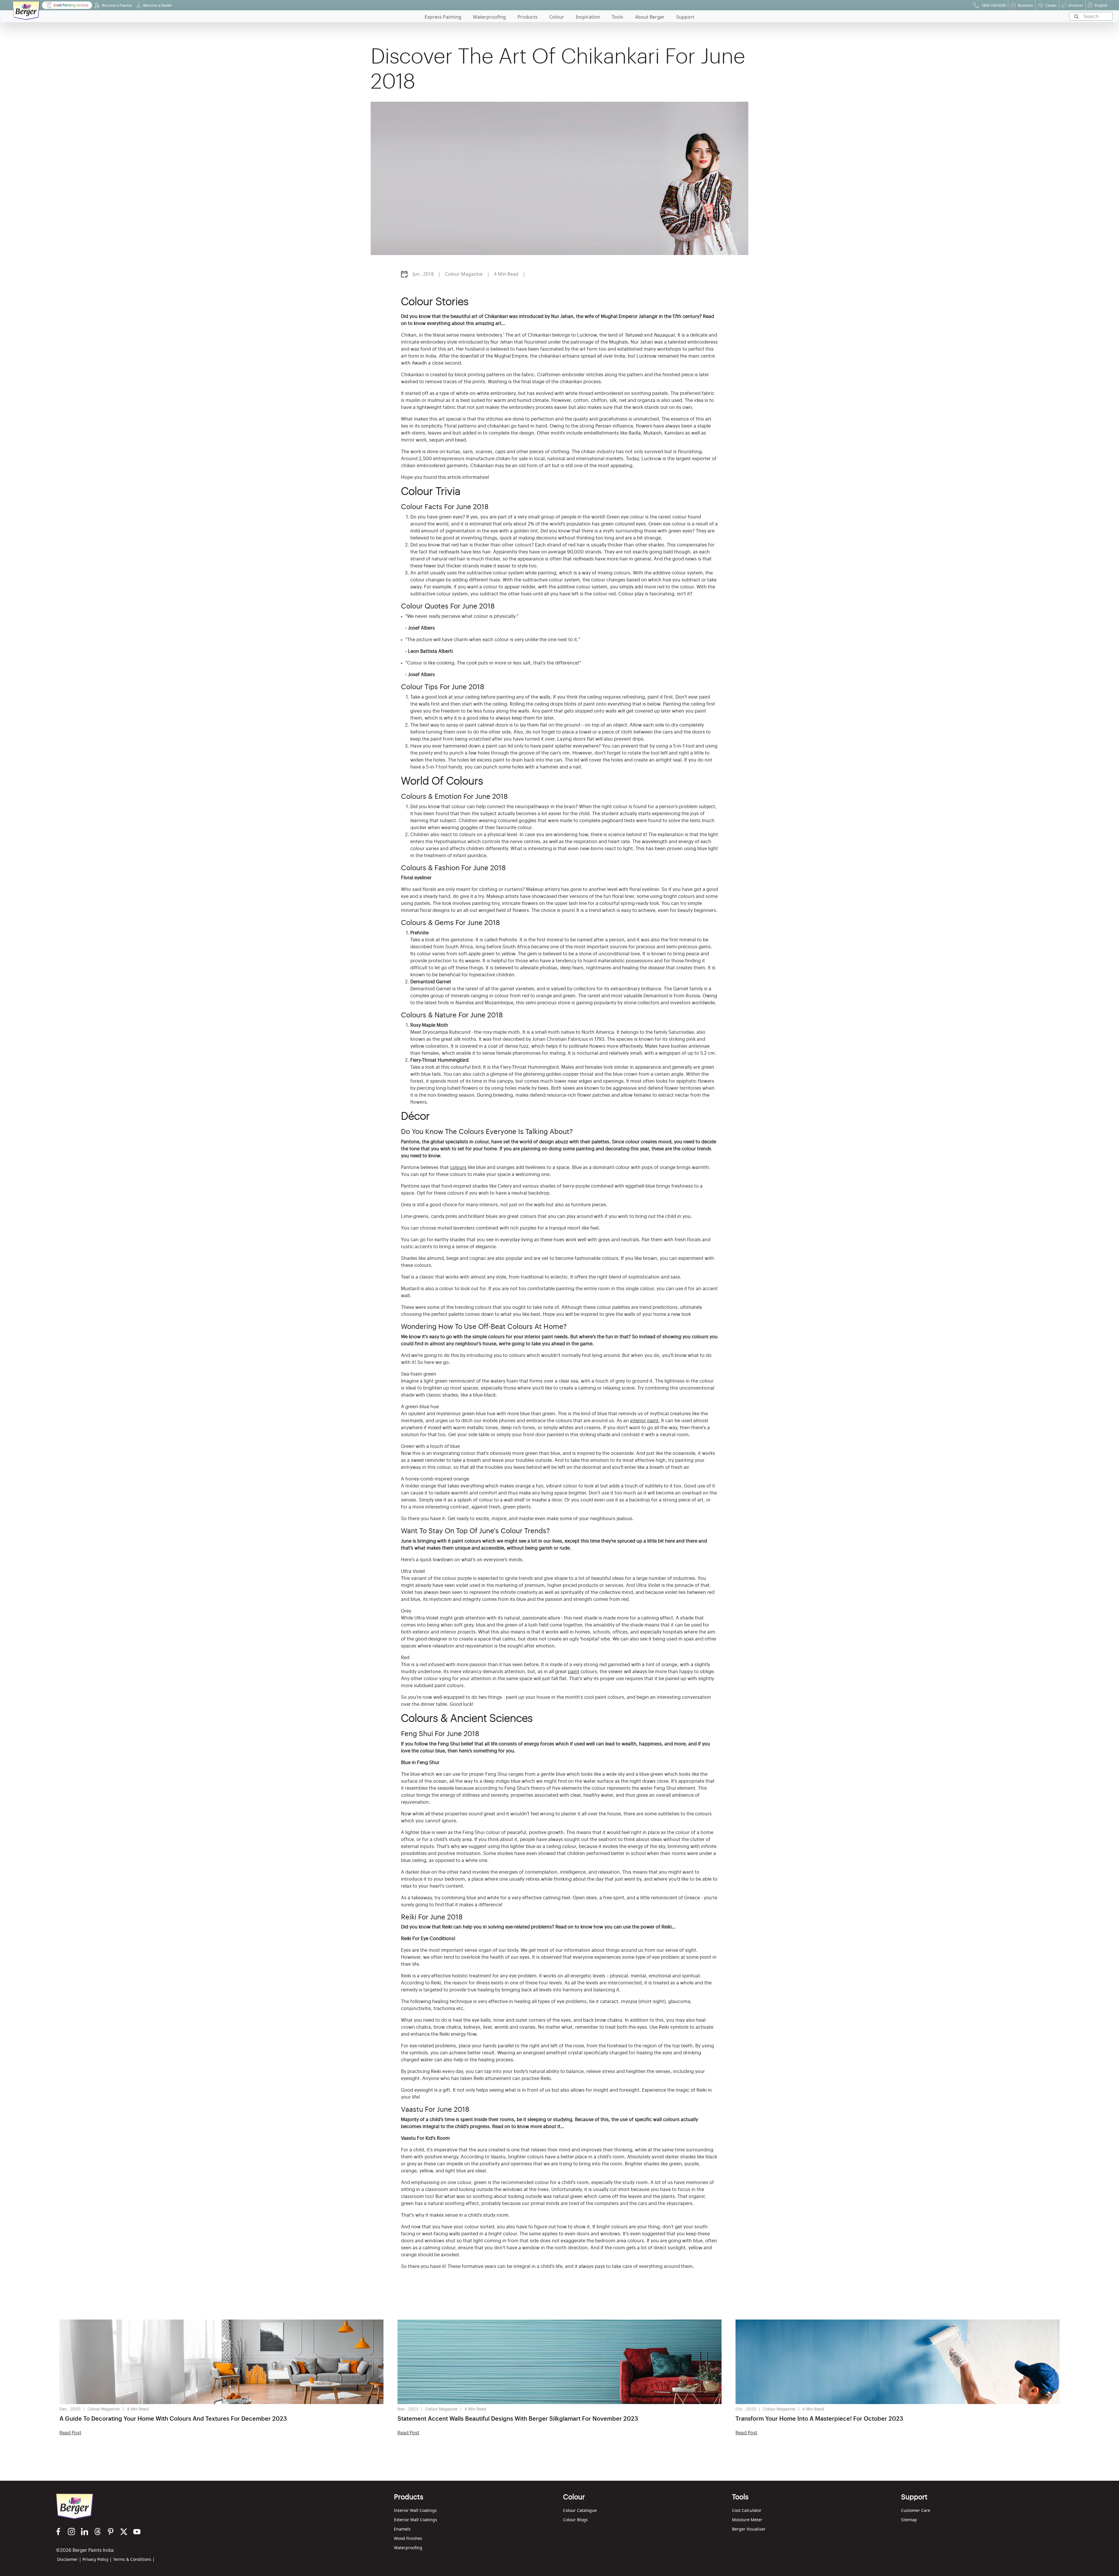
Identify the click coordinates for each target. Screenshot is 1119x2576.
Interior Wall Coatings (415, 2510)
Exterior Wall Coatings (416, 2520)
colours (458, 1167)
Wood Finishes (408, 2538)
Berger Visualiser (749, 2529)
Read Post (70, 2433)
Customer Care (916, 2510)
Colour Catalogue (580, 2510)
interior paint (644, 1421)
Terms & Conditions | (134, 2559)
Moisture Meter (747, 2520)
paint (574, 1672)
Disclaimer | (69, 2559)
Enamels (402, 2529)
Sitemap (909, 2520)
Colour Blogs (575, 2520)
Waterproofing (408, 2548)
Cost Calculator (747, 2510)
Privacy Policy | (97, 2559)
